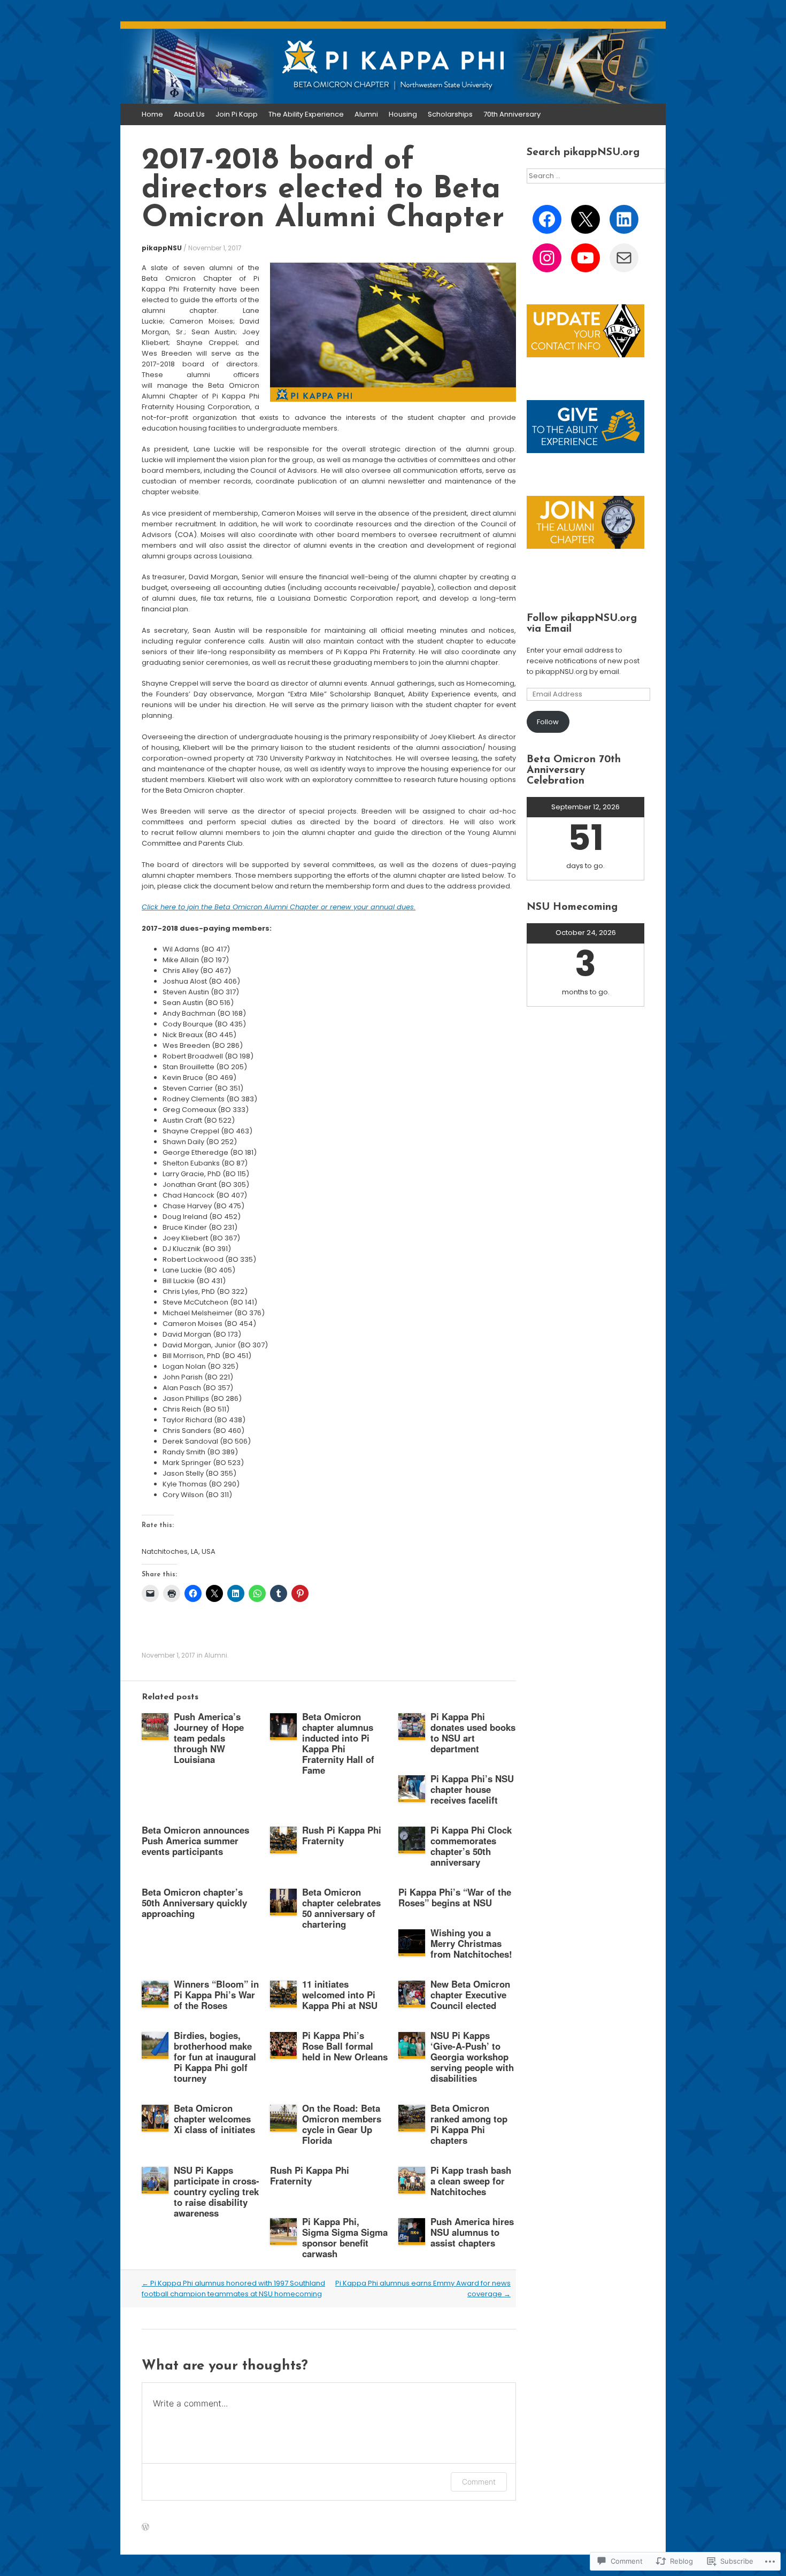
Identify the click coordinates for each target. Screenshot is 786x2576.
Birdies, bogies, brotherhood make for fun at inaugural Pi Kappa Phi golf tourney (215, 2057)
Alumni (366, 114)
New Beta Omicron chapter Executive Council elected (470, 1995)
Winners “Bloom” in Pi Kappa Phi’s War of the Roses (216, 1995)
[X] (585, 219)
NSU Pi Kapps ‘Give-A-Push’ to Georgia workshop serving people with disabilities (472, 2057)
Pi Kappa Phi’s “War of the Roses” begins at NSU (455, 1897)
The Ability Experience (306, 114)
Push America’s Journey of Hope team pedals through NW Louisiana (209, 1738)
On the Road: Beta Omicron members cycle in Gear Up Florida (342, 2124)
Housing (403, 114)
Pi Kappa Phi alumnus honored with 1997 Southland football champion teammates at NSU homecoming (233, 2288)
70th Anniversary (512, 114)
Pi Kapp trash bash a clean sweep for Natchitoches (471, 2181)
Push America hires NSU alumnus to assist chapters (472, 2232)
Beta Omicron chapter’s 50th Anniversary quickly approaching (194, 1903)
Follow (548, 722)
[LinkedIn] (624, 219)
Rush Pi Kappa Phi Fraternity (342, 1835)
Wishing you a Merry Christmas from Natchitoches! (471, 1943)
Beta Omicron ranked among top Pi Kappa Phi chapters (469, 2124)
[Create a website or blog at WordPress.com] (145, 2528)
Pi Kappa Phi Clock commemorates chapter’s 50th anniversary (471, 1846)
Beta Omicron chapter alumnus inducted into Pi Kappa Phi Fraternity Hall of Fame (338, 1743)
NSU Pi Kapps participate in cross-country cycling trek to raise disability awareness (217, 2191)
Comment (479, 2482)
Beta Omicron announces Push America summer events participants (195, 1841)
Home (152, 114)
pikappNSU (162, 248)
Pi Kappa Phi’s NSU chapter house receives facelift (472, 1789)
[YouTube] (585, 258)
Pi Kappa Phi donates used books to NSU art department (473, 1732)
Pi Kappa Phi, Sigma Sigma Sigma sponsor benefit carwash (345, 2237)
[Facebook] (547, 219)
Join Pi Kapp (237, 114)
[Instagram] (547, 258)
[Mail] (624, 258)
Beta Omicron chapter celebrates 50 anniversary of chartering (341, 1908)
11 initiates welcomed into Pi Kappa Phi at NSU (340, 1995)
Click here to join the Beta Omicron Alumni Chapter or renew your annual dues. (279, 907)
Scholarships (450, 114)
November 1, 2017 (215, 248)
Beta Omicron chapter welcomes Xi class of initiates (214, 2119)
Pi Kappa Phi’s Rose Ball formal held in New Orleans (345, 2046)
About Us (189, 114)
